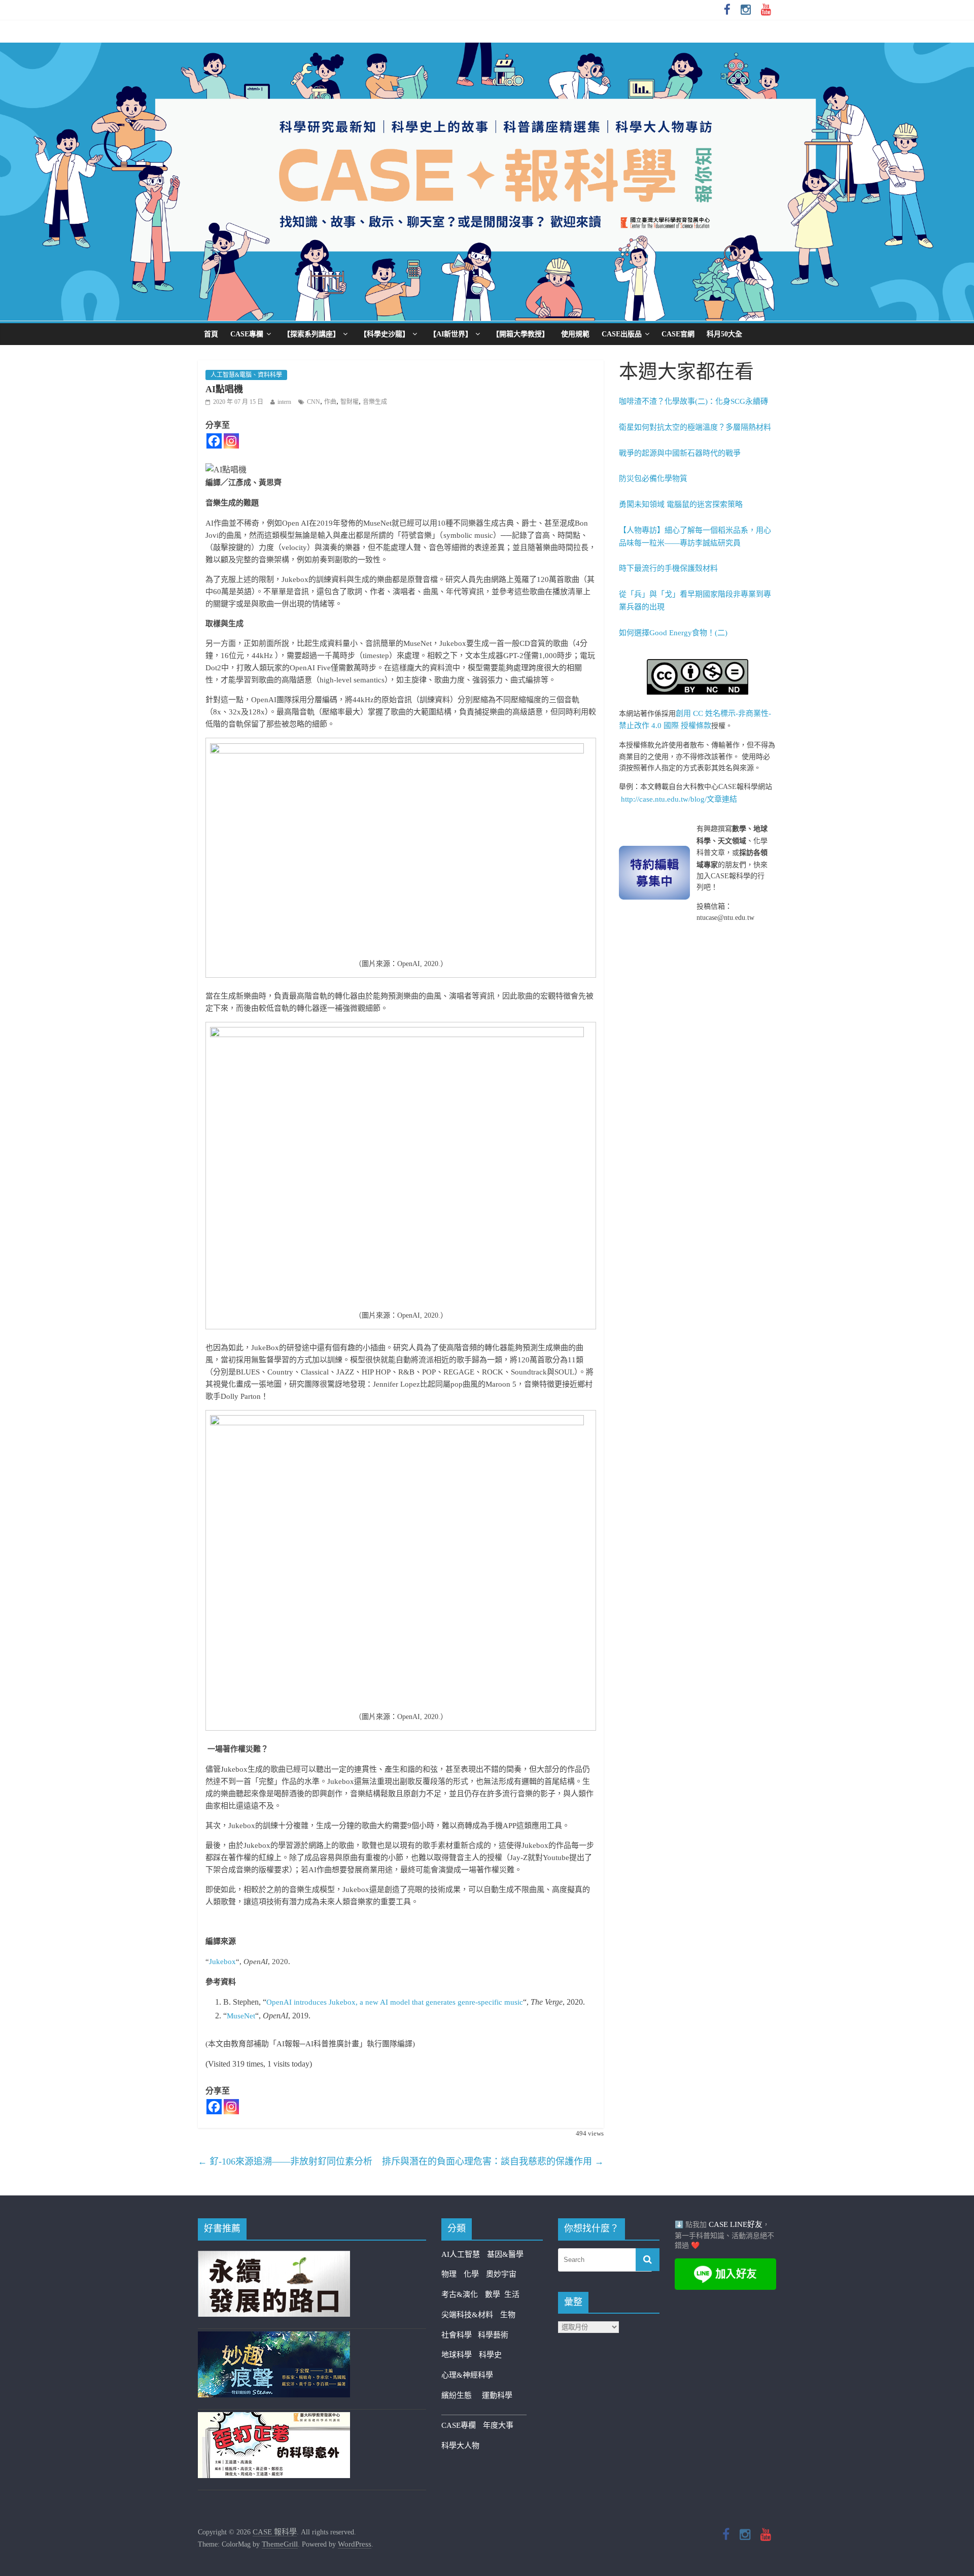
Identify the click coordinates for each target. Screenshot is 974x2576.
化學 (471, 2274)
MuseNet (241, 2016)
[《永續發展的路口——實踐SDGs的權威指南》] (274, 2257)
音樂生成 (375, 402)
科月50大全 (724, 334)
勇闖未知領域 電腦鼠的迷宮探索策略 (681, 504)
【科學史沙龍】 (385, 334)
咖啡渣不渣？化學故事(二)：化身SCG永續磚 (693, 401)
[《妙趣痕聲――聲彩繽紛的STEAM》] (274, 2338)
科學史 (490, 2355)
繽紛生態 (462, 2395)
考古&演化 (460, 2294)
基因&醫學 (505, 2254)
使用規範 (575, 334)
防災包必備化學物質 (653, 478)
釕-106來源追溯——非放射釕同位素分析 (285, 2161)
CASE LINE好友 (736, 2224)
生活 (512, 2294)
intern (284, 402)
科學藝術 (493, 2335)
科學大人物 (460, 2446)
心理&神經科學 (467, 2375)
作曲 (330, 402)
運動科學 (497, 2395)
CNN (314, 402)
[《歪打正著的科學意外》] (274, 2418)
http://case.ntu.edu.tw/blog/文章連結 (679, 799)
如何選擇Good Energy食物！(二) (673, 633)
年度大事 (498, 2425)
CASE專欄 (247, 334)
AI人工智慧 (461, 2254)
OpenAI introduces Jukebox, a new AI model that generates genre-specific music (395, 2002)
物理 (449, 2274)
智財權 (350, 402)
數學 (495, 2294)
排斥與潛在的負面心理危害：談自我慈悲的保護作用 (493, 2161)
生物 (508, 2315)
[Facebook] (214, 441)
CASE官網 (678, 334)
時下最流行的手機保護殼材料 (668, 568)
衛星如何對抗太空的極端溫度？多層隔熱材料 (695, 427)
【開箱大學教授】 (520, 334)
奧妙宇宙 (501, 2274)
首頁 (211, 334)
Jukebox (222, 1962)
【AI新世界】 (451, 334)
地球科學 (457, 2355)
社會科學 (460, 2335)
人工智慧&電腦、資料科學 (246, 375)
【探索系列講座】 (311, 334)
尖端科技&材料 (467, 2315)
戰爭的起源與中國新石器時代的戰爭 (680, 453)
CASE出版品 (622, 334)
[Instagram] (231, 441)
